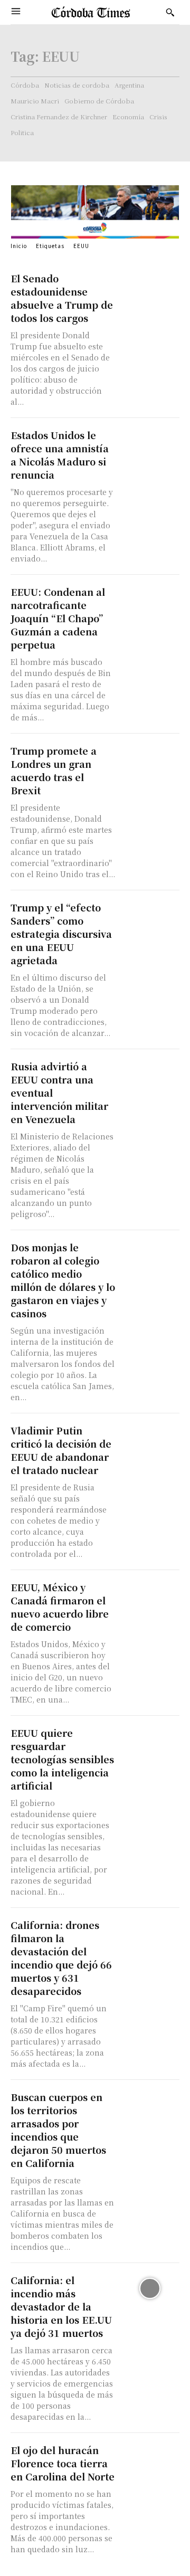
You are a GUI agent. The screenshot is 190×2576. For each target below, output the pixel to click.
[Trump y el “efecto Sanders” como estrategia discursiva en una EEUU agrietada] (150, 916)
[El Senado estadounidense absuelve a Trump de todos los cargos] (150, 287)
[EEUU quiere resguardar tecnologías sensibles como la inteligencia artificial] (150, 1741)
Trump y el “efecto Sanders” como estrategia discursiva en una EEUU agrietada (61, 934)
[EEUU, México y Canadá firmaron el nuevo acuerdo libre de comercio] (150, 1595)
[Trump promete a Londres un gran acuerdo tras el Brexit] (150, 759)
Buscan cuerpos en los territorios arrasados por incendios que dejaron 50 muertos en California (58, 2130)
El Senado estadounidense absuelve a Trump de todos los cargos (62, 298)
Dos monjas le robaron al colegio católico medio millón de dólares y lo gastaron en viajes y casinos (63, 1280)
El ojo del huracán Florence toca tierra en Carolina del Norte (63, 2463)
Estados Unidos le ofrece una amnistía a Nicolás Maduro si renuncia (60, 455)
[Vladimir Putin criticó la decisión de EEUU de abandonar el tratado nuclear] (150, 1439)
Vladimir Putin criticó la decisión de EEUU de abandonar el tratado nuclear (61, 1450)
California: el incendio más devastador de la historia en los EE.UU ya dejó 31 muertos (61, 2306)
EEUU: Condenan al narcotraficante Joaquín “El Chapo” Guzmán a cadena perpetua (58, 618)
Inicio (19, 246)
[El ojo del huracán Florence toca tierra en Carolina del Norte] (150, 2458)
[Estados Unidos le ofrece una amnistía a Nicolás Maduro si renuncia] (150, 443)
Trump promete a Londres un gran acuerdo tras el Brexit (54, 770)
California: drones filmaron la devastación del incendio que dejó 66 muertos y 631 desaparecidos (61, 1958)
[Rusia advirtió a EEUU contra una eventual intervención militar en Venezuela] (150, 1075)
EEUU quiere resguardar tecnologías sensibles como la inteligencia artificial (62, 1759)
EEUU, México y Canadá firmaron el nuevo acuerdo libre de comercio (60, 1607)
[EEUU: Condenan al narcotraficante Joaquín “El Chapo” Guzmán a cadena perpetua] (150, 600)
